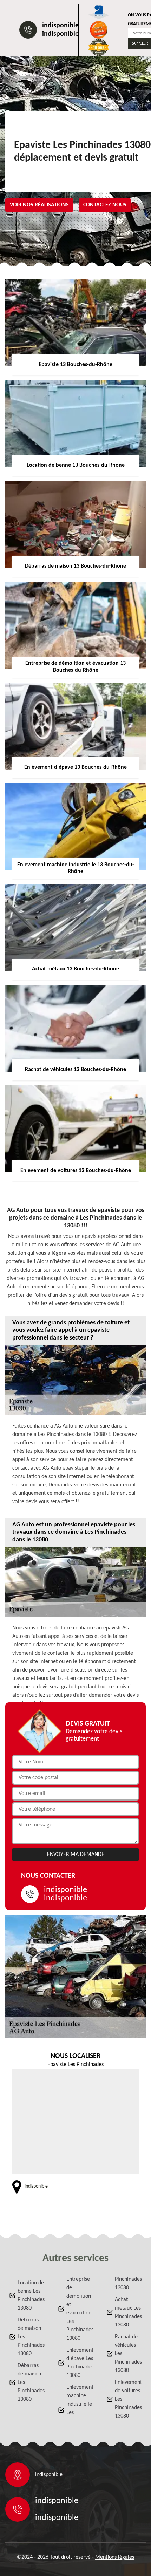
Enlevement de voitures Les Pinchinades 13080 (128, 2399)
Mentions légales (115, 2557)
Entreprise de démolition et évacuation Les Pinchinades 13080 (80, 2309)
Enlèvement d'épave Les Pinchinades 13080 (80, 2363)
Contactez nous (105, 205)
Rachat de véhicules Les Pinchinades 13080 (128, 2354)
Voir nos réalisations (39, 205)
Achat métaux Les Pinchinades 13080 (128, 2312)
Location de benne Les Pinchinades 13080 (31, 2296)
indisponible (60, 26)
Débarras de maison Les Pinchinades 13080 (31, 2337)
